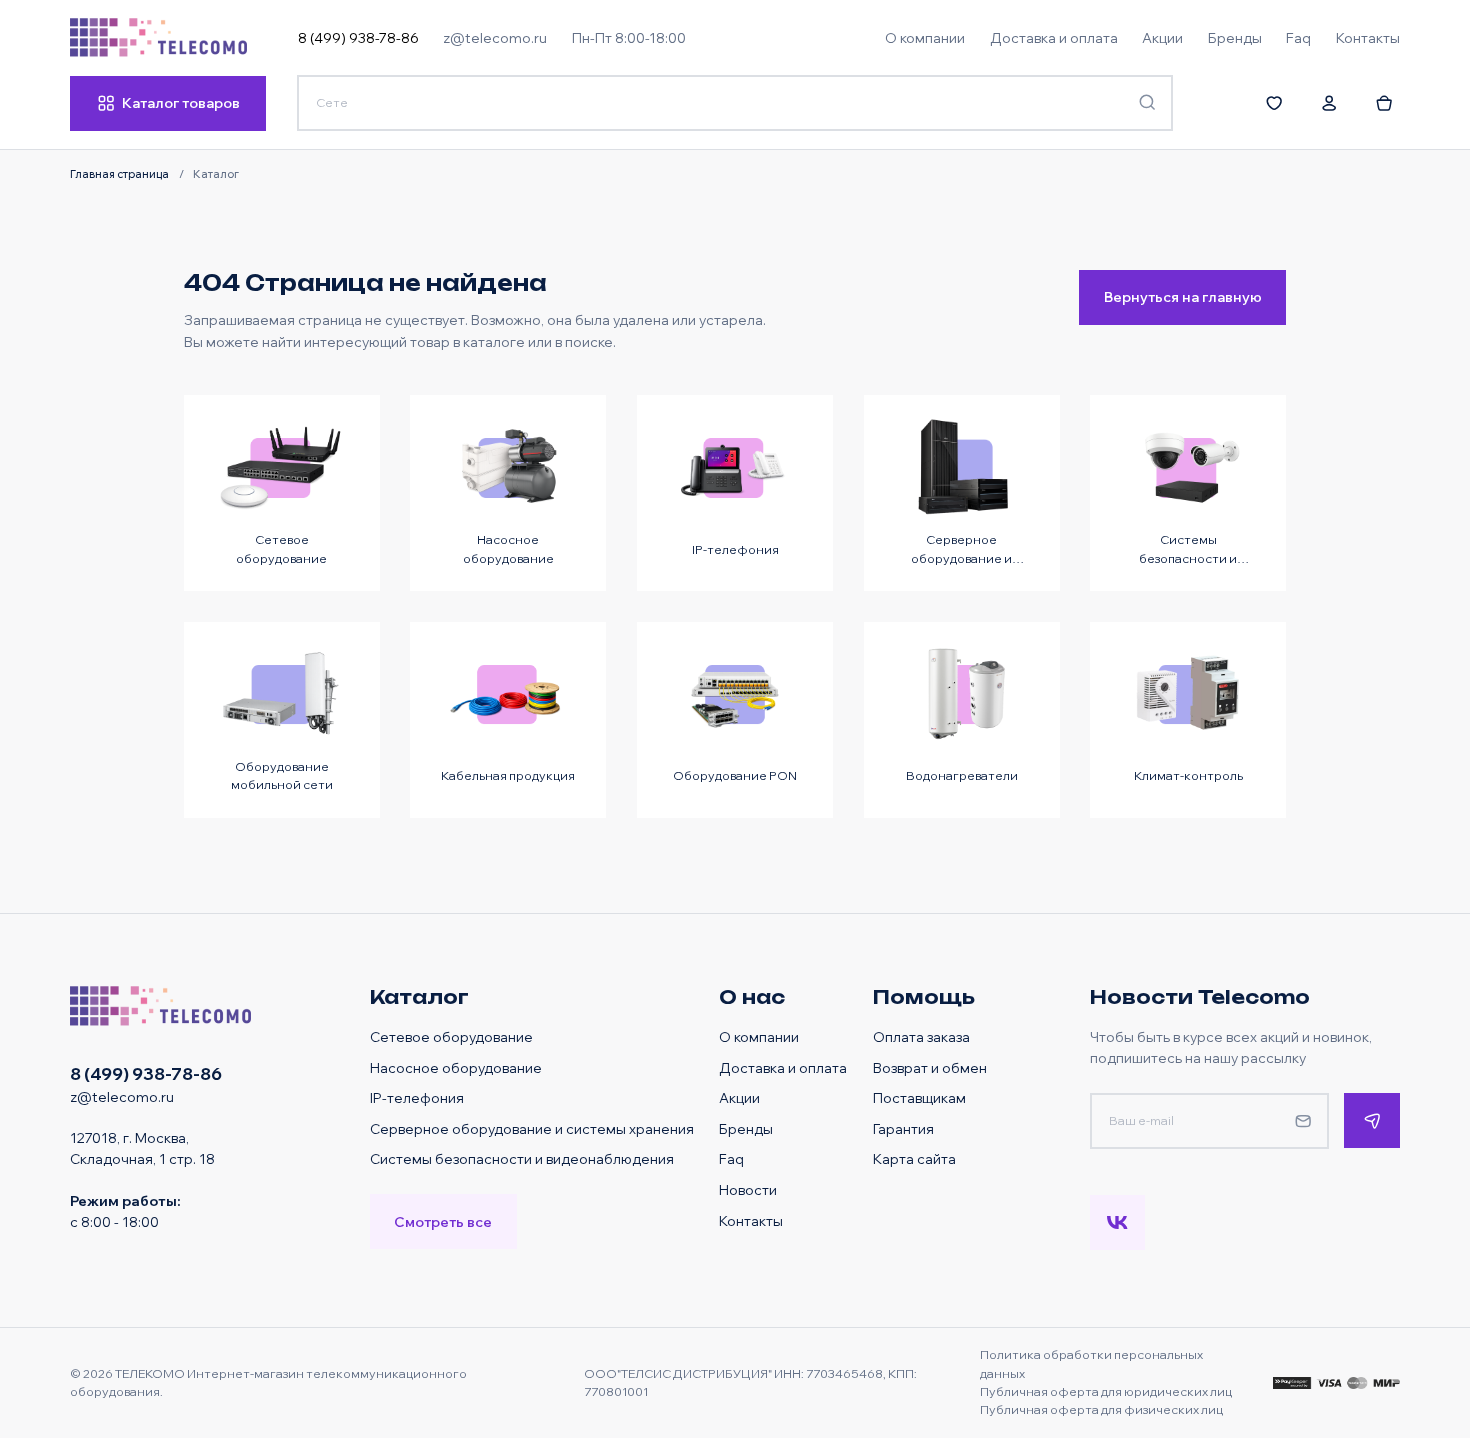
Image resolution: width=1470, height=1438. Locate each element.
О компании (759, 1036)
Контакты (751, 1220)
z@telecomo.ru (495, 37)
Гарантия (903, 1128)
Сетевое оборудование (451, 1036)
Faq (731, 1158)
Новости (748, 1189)
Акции (739, 1097)
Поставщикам (919, 1097)
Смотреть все (443, 1221)
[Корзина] (1384, 103)
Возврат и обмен (930, 1067)
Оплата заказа (921, 1036)
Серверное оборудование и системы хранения (532, 1128)
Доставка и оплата (783, 1067)
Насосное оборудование (456, 1067)
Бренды (746, 1128)
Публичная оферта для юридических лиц (1106, 1391)
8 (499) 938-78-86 (358, 37)
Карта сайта (914, 1158)
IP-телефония (417, 1097)
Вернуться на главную (1183, 296)
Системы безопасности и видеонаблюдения (522, 1158)
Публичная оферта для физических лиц (1101, 1409)
